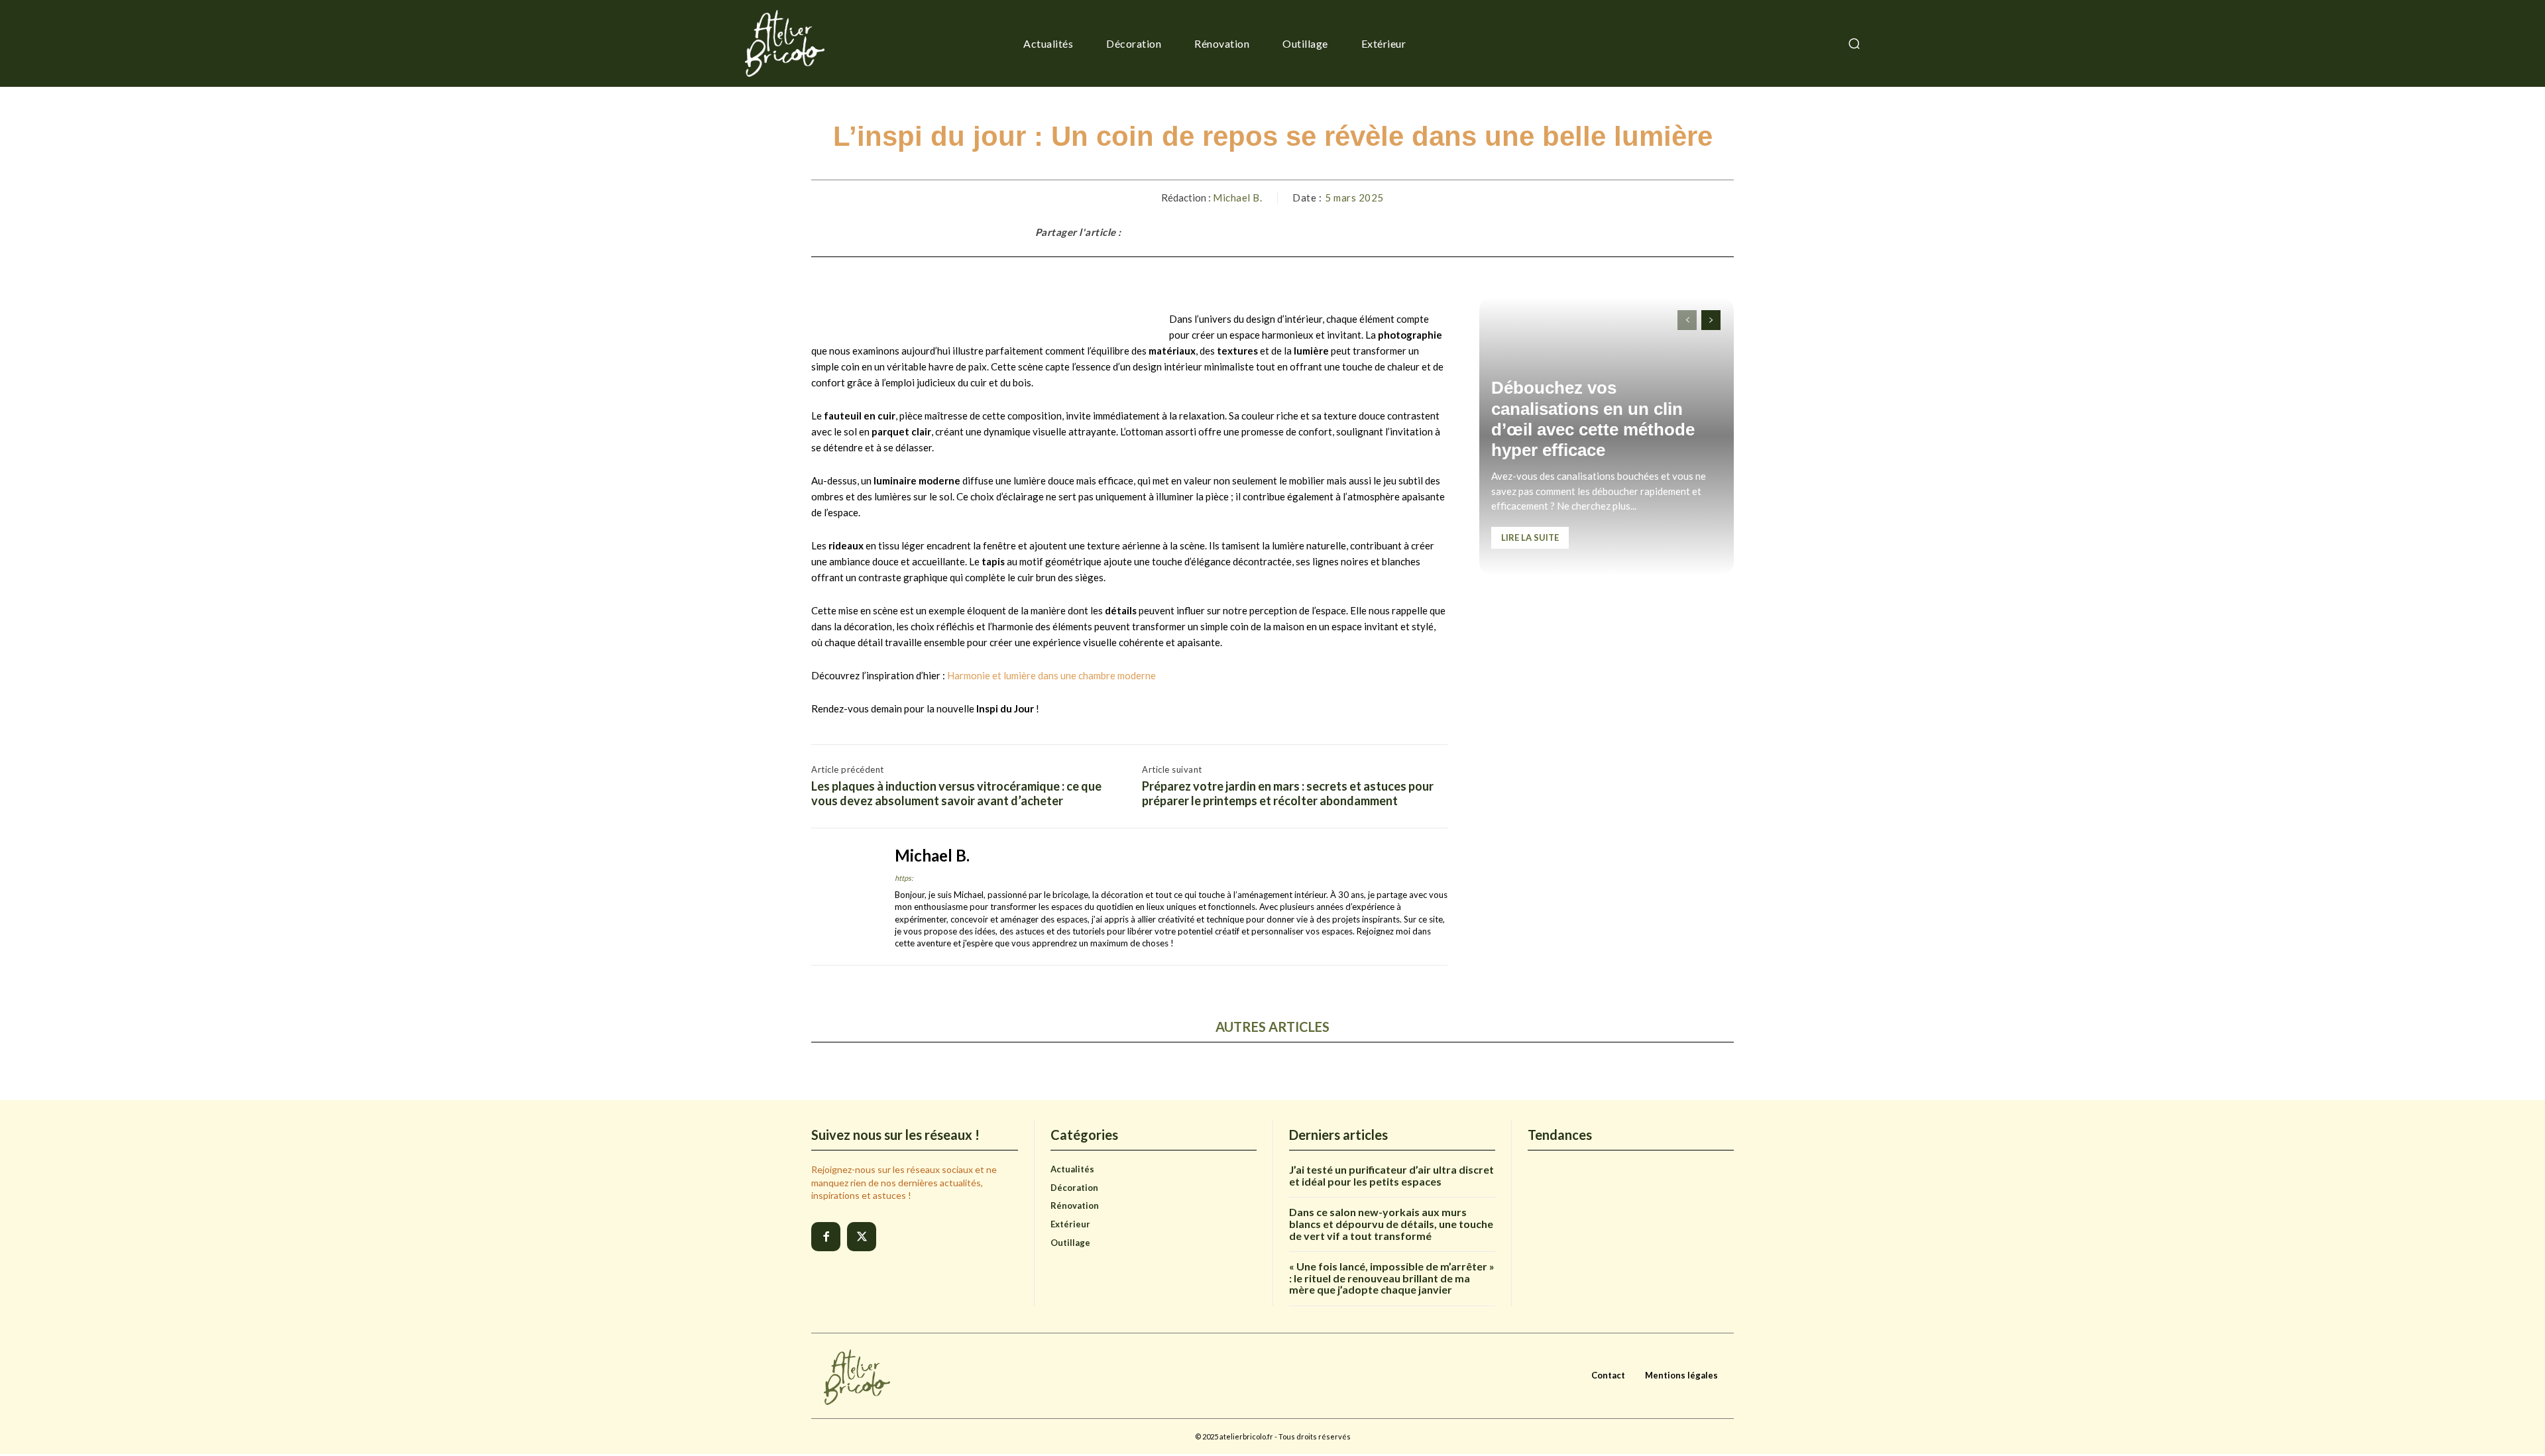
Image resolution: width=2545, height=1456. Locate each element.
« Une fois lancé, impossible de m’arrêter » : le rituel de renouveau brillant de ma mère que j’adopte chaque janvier (1392, 1278)
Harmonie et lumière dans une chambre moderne (1051, 675)
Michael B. (1237, 197)
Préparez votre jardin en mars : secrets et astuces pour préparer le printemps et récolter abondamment (1288, 794)
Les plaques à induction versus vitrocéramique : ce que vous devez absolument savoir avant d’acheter (956, 794)
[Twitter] (862, 1237)
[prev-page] (1687, 320)
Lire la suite (1530, 537)
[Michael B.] (843, 897)
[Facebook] (826, 1237)
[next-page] (1711, 320)
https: (904, 878)
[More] (1497, 232)
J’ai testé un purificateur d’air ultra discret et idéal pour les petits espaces (1391, 1175)
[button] (1854, 44)
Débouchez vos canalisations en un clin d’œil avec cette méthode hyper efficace (1593, 419)
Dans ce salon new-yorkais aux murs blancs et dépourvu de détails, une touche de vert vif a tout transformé (1391, 1223)
